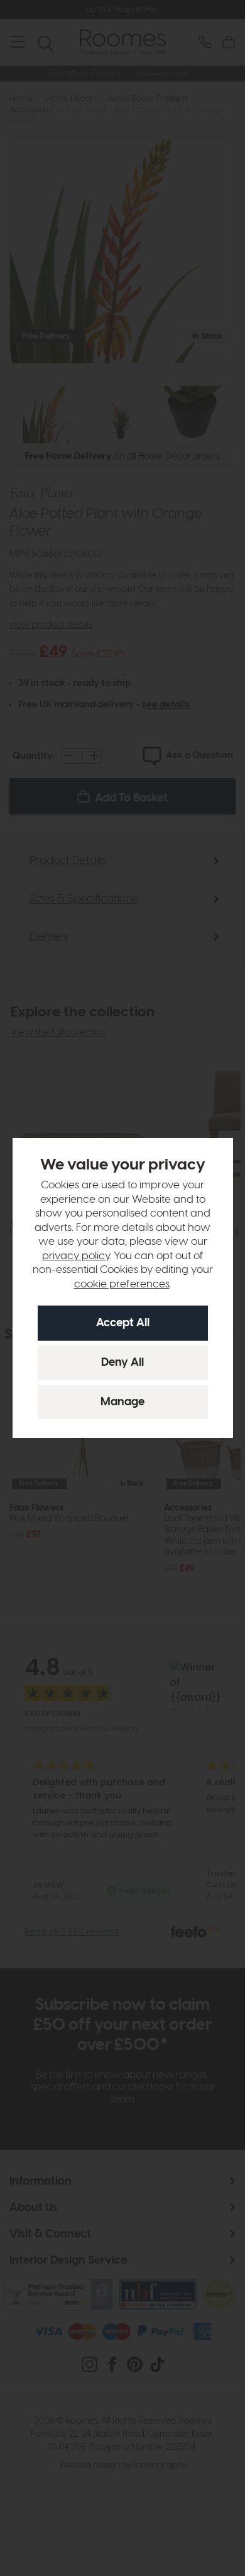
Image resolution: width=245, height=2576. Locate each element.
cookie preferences (122, 1284)
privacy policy (76, 1256)
